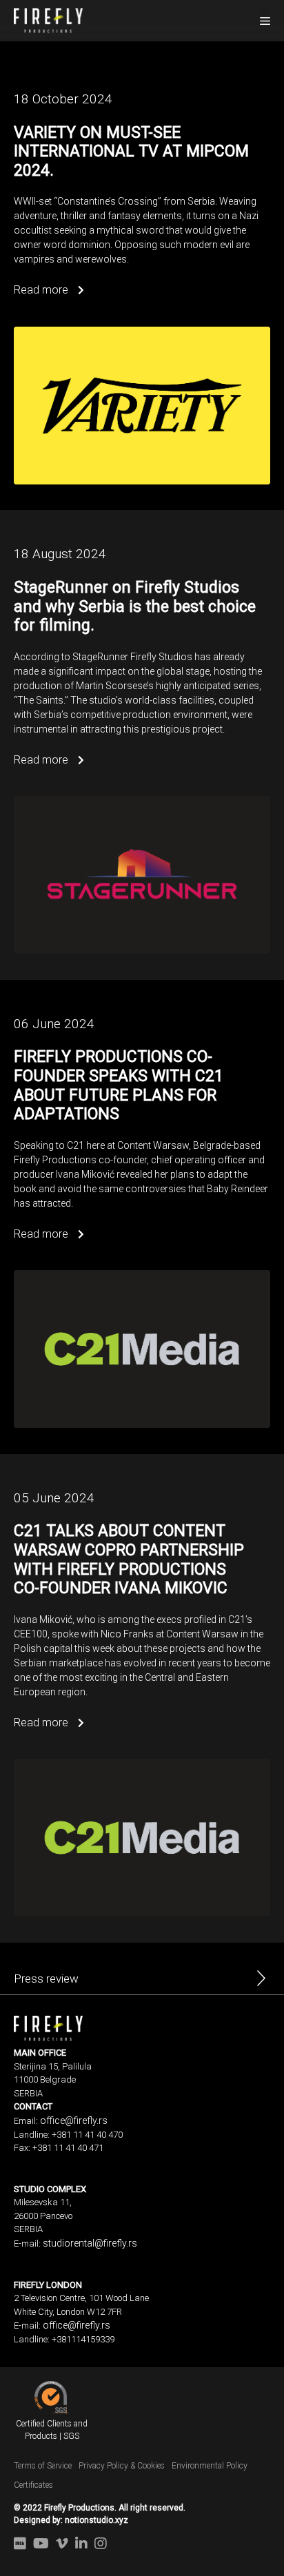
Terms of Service (43, 2466)
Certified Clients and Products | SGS (52, 2430)
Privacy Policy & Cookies (122, 2466)
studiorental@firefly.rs (90, 2243)
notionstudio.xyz (97, 2520)
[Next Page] (261, 1982)
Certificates (33, 2485)
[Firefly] (48, 19)
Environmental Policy (210, 2466)
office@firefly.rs (74, 2120)
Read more (42, 290)
